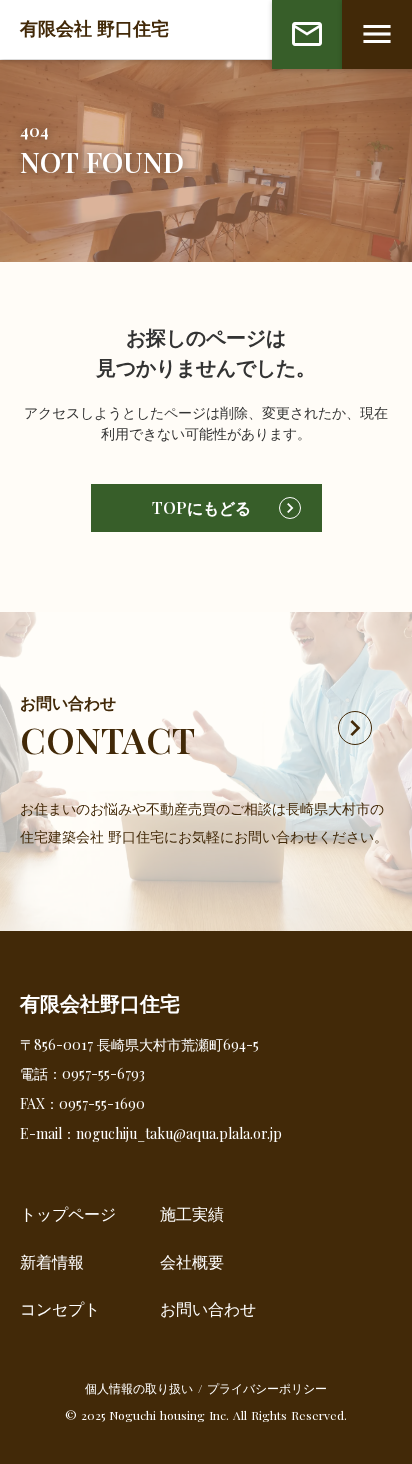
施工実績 (192, 1213)
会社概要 (192, 1261)
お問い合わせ (208, 1308)
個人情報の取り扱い (139, 1388)
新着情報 (52, 1261)
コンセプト (60, 1308)
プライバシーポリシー (267, 1388)
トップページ (68, 1213)
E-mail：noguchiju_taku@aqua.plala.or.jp (151, 1133)
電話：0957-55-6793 (82, 1073)
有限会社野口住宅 (100, 1003)
